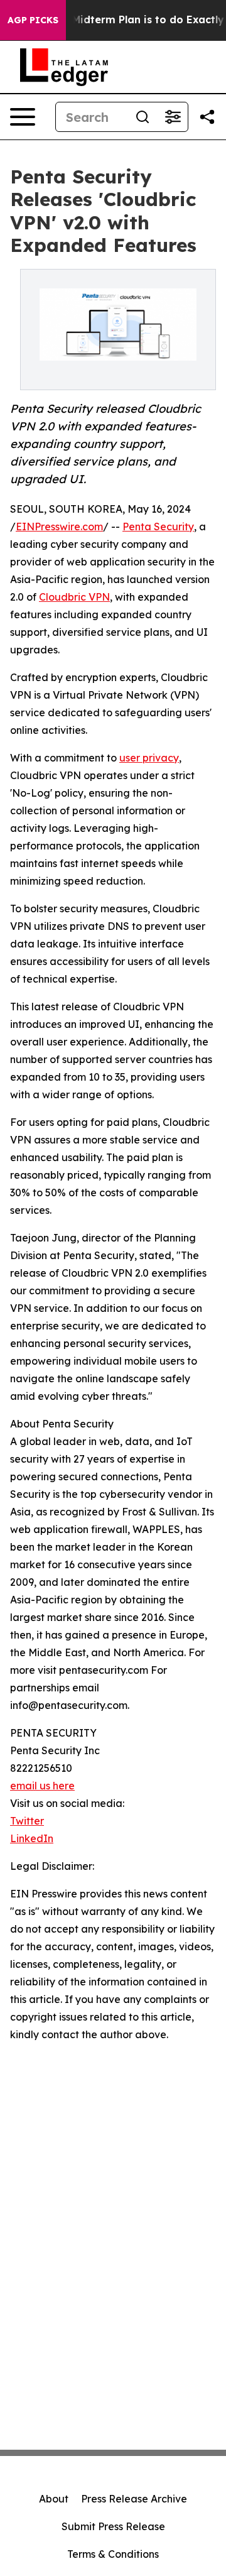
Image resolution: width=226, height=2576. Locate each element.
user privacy (149, 758)
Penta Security (158, 527)
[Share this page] (207, 117)
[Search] (143, 117)
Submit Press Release (113, 2526)
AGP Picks (33, 20)
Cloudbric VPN (74, 597)
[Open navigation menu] (23, 117)
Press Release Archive (134, 2499)
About (54, 2499)
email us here (42, 1786)
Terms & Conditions (113, 2554)
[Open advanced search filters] (173, 117)
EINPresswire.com (59, 527)
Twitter (27, 1821)
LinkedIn (32, 1838)
